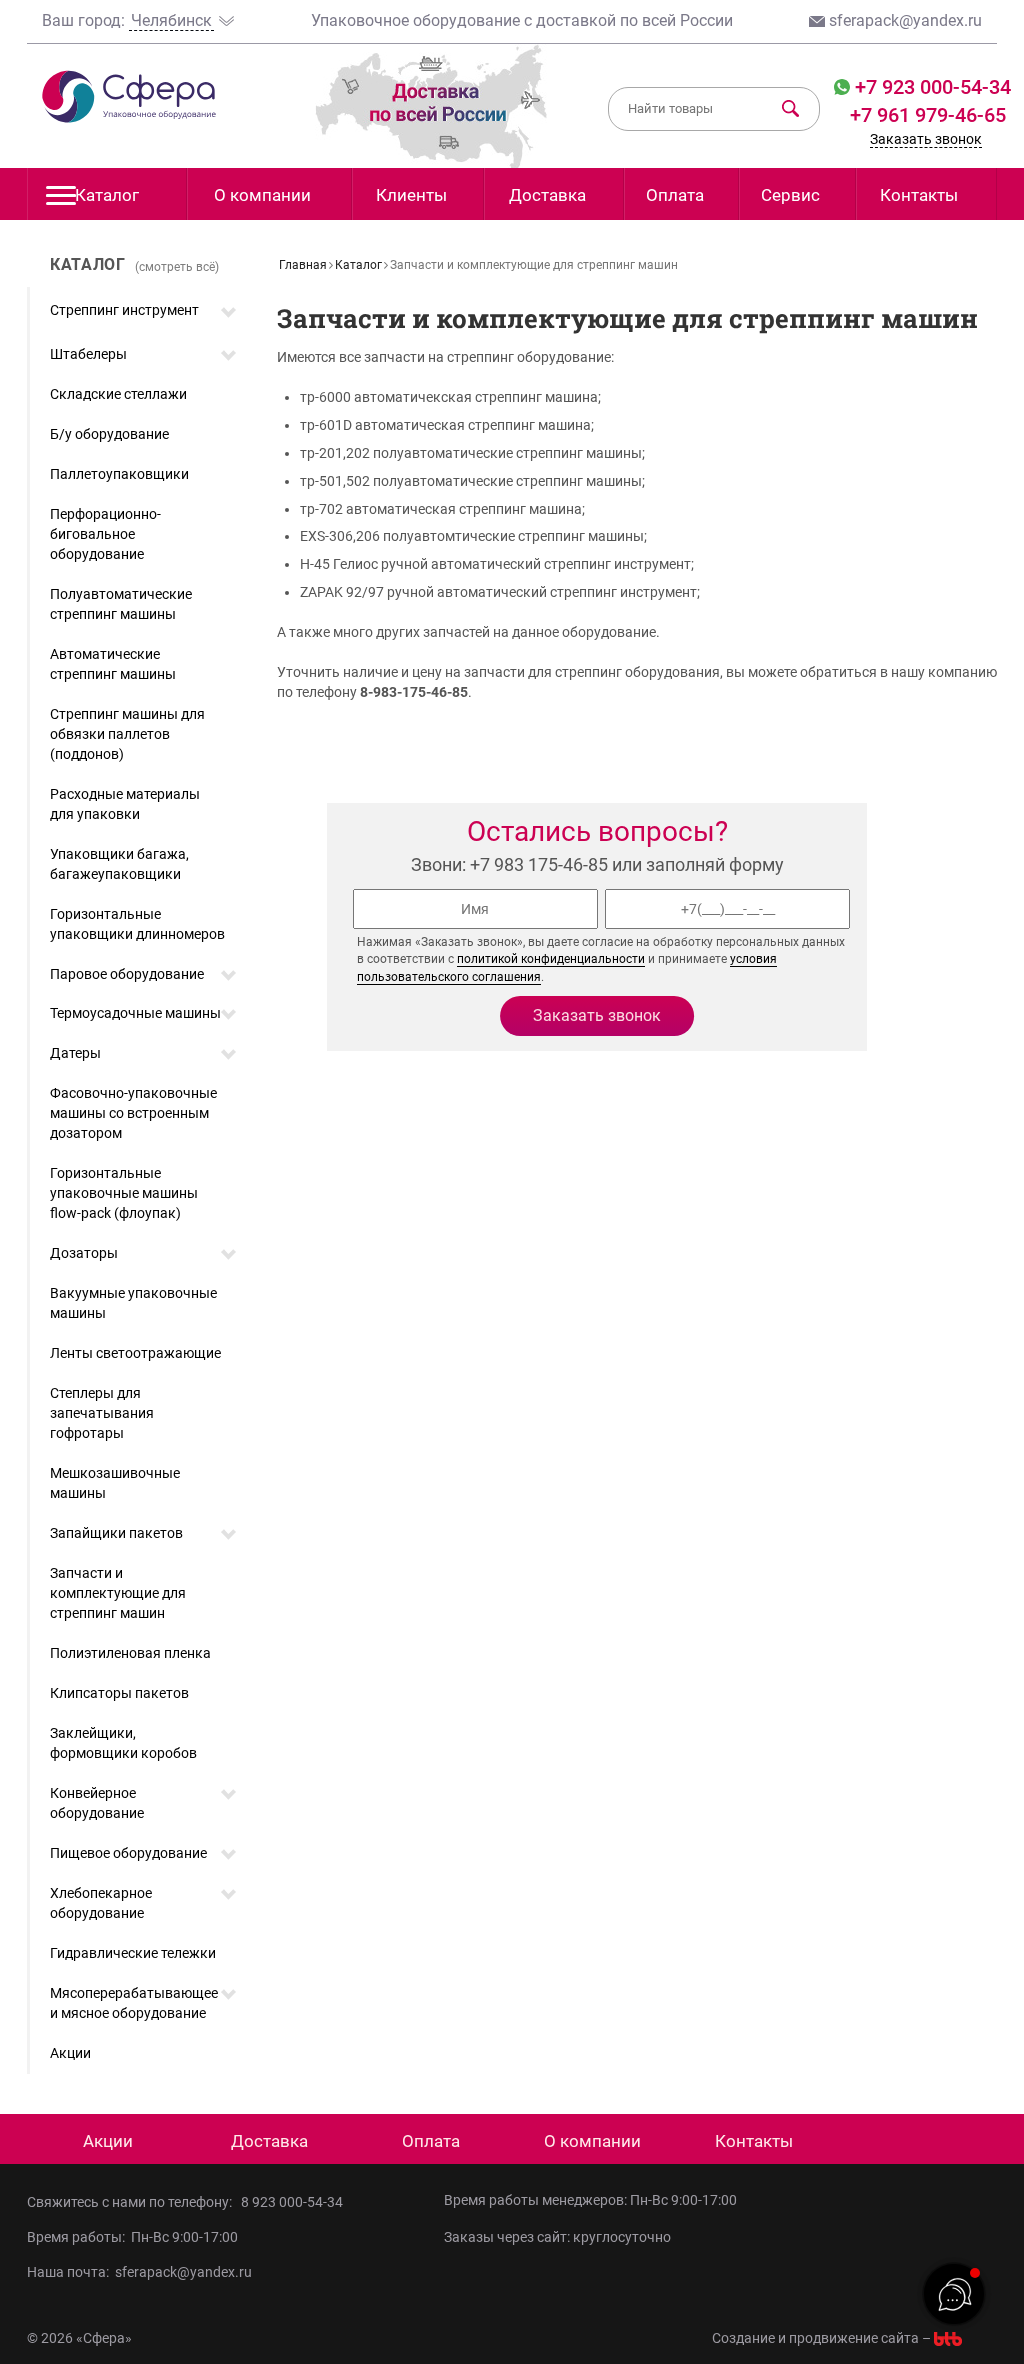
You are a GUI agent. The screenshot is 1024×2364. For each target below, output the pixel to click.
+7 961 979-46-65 (928, 115)
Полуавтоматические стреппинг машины (121, 604)
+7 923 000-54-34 (930, 87)
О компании (262, 195)
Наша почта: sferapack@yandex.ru (139, 2272)
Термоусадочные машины (135, 1013)
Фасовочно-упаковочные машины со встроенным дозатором (133, 1113)
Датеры (75, 1053)
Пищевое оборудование (128, 1853)
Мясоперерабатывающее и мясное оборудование (134, 2003)
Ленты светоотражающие (135, 1353)
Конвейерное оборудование (97, 1803)
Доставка (547, 195)
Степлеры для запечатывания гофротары (102, 1413)
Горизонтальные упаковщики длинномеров (137, 924)
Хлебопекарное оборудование (101, 1903)
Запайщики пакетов (116, 1533)
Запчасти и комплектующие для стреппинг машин (118, 1593)
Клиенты (411, 195)
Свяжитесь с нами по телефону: (132, 2202)
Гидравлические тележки (133, 1953)
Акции (70, 2053)
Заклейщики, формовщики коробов (123, 1743)
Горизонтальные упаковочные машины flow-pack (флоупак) (124, 1193)
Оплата (675, 195)
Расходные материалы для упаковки (125, 804)
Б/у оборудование (109, 434)
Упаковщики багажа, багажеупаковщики (119, 864)
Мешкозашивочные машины (115, 1483)
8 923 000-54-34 (292, 2202)
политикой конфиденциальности (551, 959)
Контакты (919, 195)
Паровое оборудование (127, 974)
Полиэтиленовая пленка (130, 1653)
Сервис (790, 195)
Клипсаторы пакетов (119, 1693)
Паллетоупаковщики (119, 474)
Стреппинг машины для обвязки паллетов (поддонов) (127, 734)
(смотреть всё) (177, 267)
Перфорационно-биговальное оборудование (105, 534)
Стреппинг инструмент (124, 310)
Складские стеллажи (118, 394)
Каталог (107, 195)
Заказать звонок (926, 139)
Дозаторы (84, 1253)
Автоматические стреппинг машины (113, 664)
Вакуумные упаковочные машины (133, 1303)
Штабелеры (88, 354)
